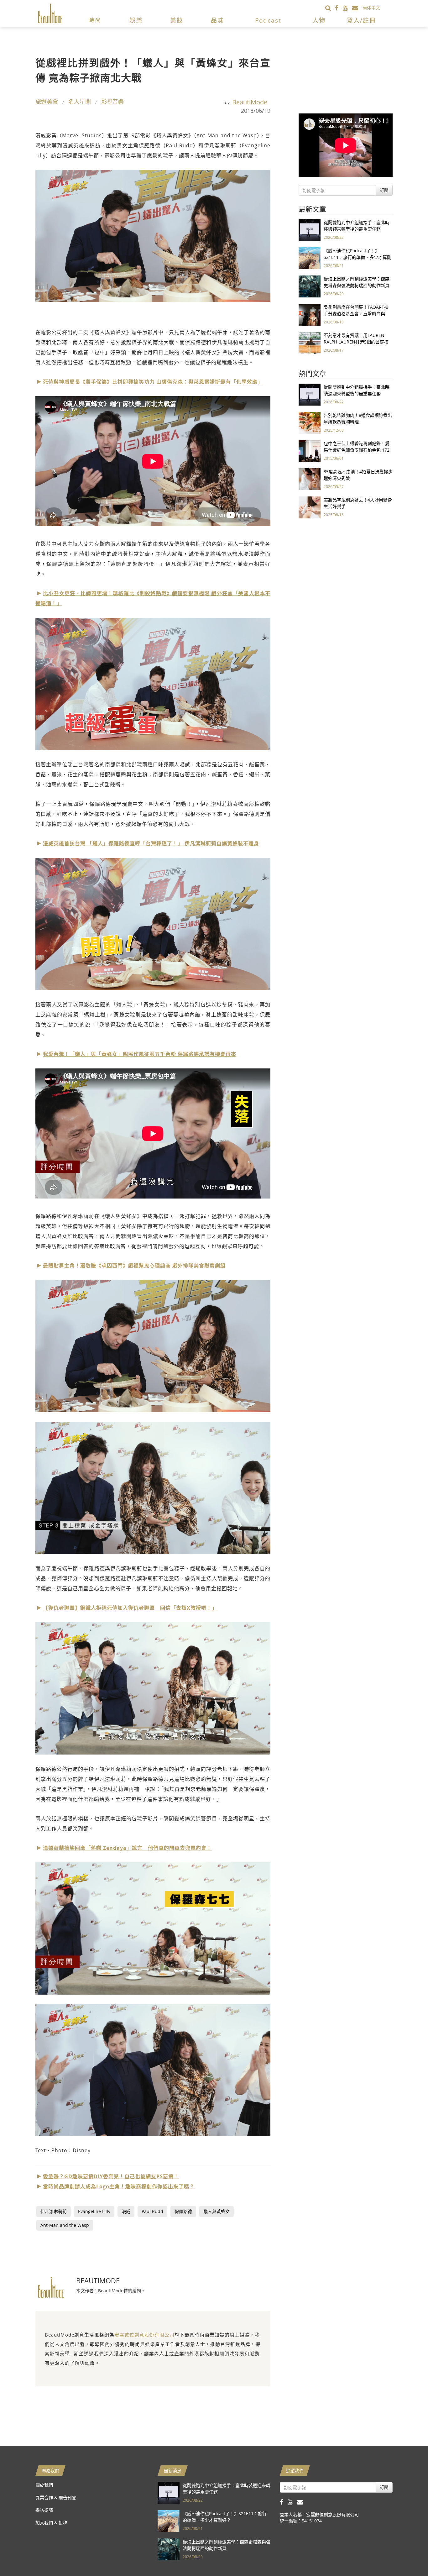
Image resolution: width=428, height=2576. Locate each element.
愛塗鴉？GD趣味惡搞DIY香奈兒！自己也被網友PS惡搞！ (111, 2176)
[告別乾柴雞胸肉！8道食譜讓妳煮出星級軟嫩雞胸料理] (310, 422)
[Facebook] (339, 8)
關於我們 (44, 2485)
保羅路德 (183, 2211)
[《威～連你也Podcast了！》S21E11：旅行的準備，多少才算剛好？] (310, 258)
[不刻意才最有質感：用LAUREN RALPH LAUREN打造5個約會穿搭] (310, 342)
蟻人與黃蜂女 (217, 2211)
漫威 (126, 2211)
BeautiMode (250, 102)
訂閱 (384, 190)
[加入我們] (357, 8)
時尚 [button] (95, 20)
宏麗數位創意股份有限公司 (144, 2335)
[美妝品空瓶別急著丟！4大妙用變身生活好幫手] (310, 507)
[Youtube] (347, 8)
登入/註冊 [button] (361, 20)
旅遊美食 (47, 102)
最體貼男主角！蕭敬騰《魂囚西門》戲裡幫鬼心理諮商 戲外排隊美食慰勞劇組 (134, 1266)
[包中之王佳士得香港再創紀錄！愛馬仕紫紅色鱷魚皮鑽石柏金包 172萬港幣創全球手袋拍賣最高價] (310, 451)
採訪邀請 (44, 2510)
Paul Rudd (152, 2211)
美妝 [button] (177, 20)
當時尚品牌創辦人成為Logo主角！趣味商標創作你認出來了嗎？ (119, 2186)
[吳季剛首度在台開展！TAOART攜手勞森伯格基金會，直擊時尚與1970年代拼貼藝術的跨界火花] (310, 314)
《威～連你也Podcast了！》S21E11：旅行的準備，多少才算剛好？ (358, 257)
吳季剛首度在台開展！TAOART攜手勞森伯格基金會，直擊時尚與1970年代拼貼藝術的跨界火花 (356, 314)
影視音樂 (112, 102)
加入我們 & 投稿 (51, 2523)
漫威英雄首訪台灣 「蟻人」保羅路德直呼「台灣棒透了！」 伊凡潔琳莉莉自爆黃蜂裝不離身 (151, 843)
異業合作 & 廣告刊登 (56, 2497)
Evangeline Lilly (94, 2211)
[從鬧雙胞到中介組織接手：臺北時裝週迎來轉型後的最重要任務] (310, 230)
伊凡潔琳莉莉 (54, 2211)
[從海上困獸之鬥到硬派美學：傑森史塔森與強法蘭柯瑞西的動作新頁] (310, 286)
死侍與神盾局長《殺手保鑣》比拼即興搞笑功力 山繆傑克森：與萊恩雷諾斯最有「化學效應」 (153, 382)
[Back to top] (408, 2556)
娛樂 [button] (136, 20)
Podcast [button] (268, 20)
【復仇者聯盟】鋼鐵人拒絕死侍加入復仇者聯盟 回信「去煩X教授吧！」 (130, 1608)
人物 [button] (319, 20)
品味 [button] (217, 20)
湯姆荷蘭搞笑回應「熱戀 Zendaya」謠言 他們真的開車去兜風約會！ (127, 1848)
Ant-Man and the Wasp (65, 2225)
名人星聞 (80, 102)
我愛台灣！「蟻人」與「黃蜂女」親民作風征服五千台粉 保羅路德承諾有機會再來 (140, 1054)
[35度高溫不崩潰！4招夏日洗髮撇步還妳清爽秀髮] (310, 479)
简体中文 (371, 8)
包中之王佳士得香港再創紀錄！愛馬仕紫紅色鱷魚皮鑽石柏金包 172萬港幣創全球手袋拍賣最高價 (357, 450)
